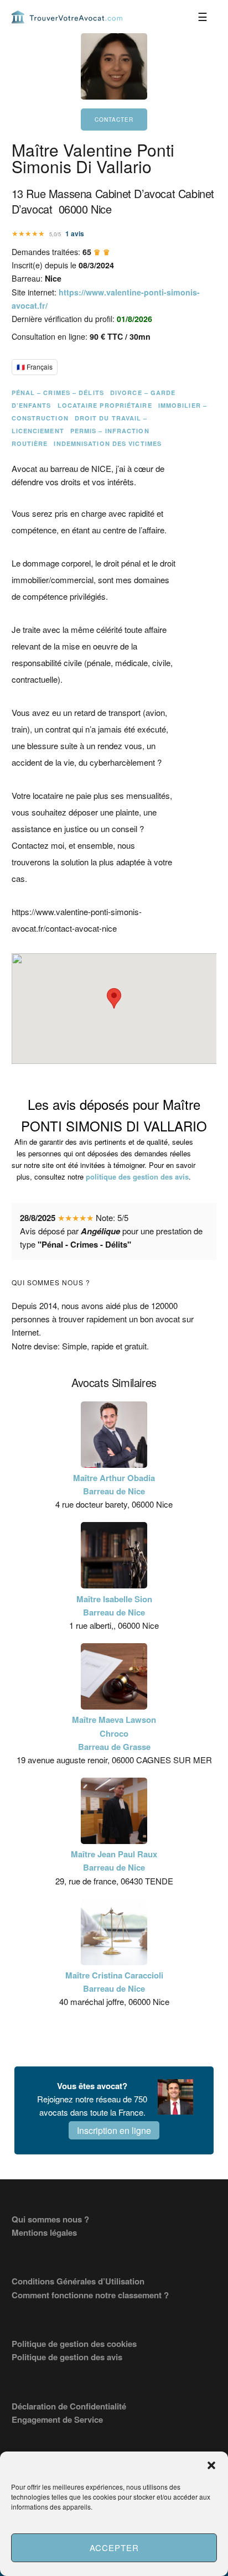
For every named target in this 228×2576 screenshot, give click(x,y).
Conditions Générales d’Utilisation (78, 2281)
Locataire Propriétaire (105, 405)
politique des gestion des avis (137, 1177)
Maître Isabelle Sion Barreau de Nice (114, 1606)
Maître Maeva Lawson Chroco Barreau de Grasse (114, 1733)
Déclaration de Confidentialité (69, 2406)
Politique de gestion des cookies (74, 2344)
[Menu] (203, 17)
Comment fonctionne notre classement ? (90, 2295)
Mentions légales (44, 2232)
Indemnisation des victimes (108, 443)
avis (75, 233)
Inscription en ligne (114, 2130)
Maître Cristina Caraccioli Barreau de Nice (114, 1982)
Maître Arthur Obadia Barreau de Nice (114, 1484)
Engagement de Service (57, 2419)
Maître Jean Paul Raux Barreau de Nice (114, 1861)
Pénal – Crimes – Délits (58, 393)
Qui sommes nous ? (50, 2219)
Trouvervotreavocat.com (67, 17)
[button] (211, 2465)
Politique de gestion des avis (67, 2357)
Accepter (114, 2548)
